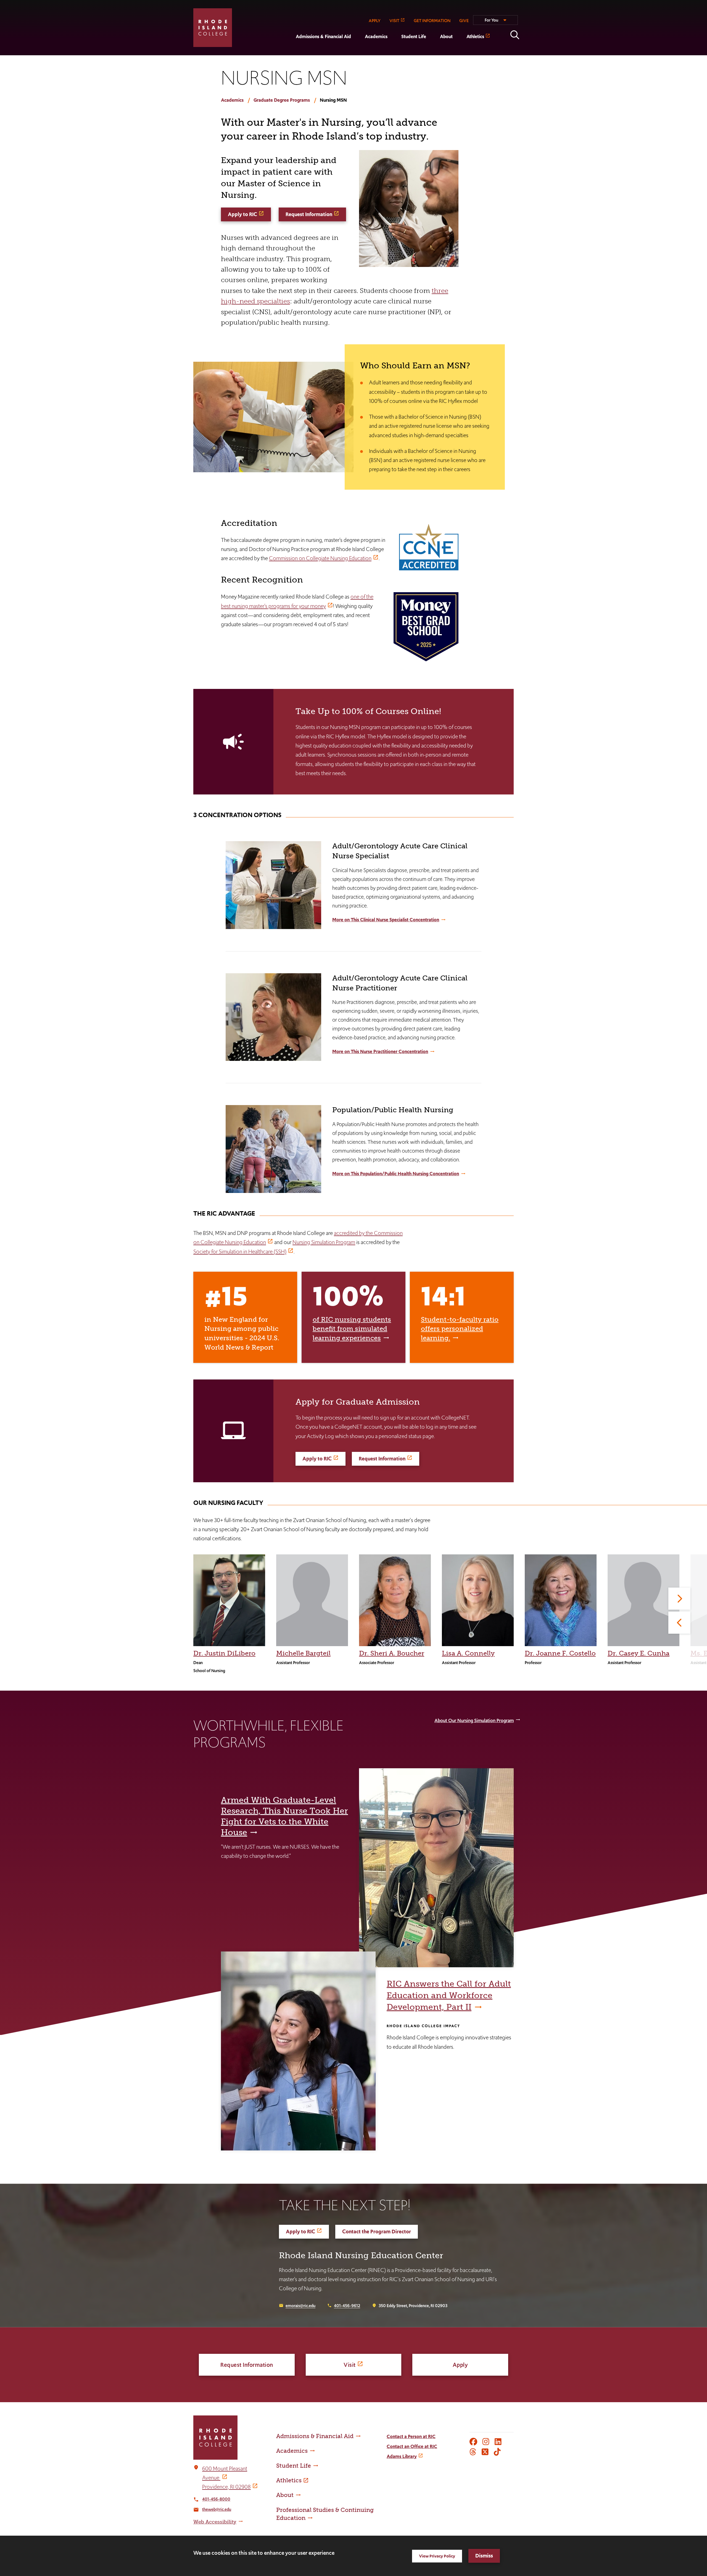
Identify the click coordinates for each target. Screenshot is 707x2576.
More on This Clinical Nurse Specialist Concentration (386, 920)
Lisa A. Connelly (468, 1653)
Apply (460, 2365)
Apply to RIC (242, 214)
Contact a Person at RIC (411, 2436)
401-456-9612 (347, 2306)
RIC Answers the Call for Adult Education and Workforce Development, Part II (449, 1995)
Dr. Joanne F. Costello (560, 1653)
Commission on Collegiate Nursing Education (320, 558)
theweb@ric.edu (217, 2509)
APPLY (375, 21)
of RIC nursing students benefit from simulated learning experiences (352, 1329)
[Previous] (679, 1623)
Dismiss (484, 2556)
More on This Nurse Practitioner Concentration (380, 1051)
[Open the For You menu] (495, 22)
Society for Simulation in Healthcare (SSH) (240, 1252)
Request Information (309, 214)
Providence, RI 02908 (226, 2487)
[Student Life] (394, 51)
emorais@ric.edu (300, 2306)
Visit (350, 2365)
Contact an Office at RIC (412, 2446)
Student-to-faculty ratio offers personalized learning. (460, 1329)
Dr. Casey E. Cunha (639, 1653)
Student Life (414, 36)
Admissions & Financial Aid (323, 36)
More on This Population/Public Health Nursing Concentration (396, 1174)
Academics (376, 36)
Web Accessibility (215, 2522)
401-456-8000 (216, 2499)
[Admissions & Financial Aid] (289, 51)
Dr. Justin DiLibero (224, 1653)
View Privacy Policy (437, 2556)
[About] (433, 51)
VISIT (394, 21)
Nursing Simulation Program (324, 1242)
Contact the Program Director (377, 2232)
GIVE (464, 21)
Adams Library (402, 2456)
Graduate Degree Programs (282, 100)
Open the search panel (515, 35)
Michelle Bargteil (303, 1653)
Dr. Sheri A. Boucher (392, 1653)
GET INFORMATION (432, 21)
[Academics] (358, 51)
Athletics (475, 36)
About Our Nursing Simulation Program (474, 1720)
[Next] (679, 1599)
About (446, 36)
